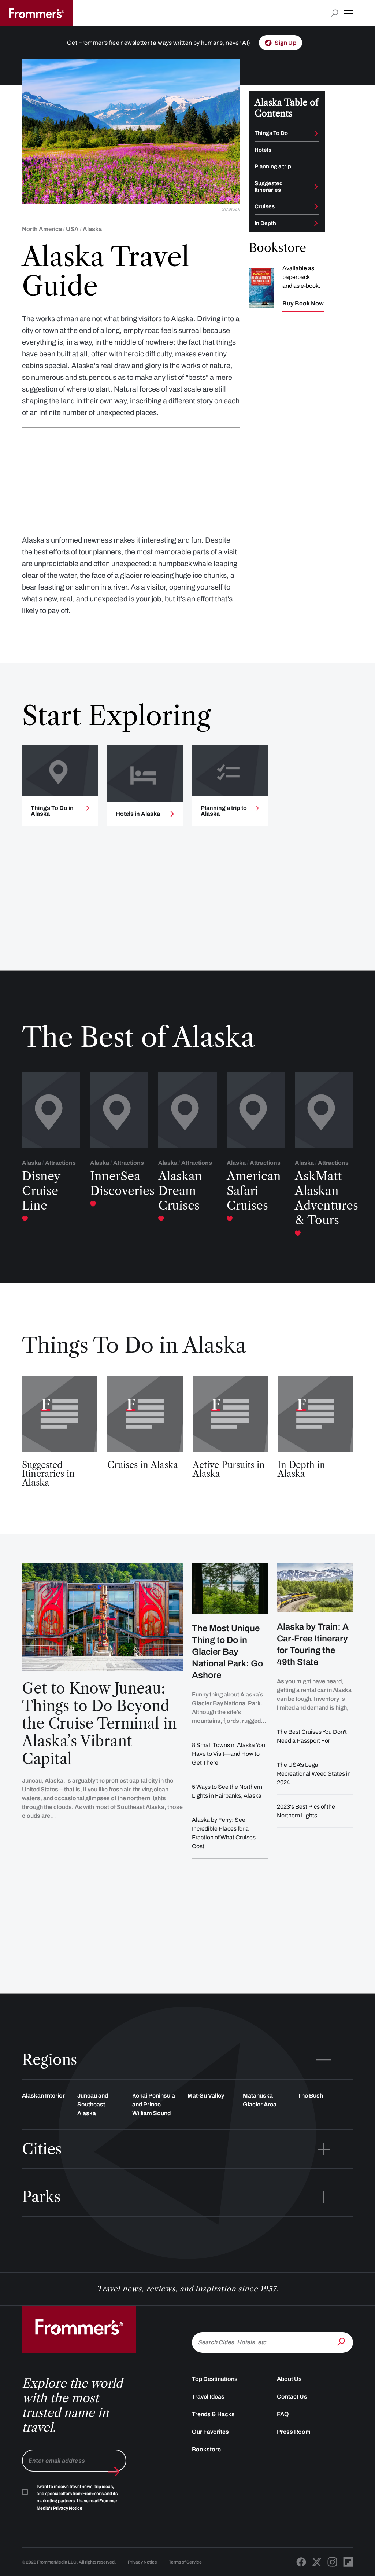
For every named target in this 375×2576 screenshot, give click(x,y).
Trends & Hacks (213, 2414)
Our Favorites (210, 2432)
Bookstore (206, 2449)
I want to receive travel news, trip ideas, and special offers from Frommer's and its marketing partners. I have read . (77, 2498)
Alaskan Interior (43, 2096)
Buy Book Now (303, 304)
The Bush (310, 2096)
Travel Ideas (208, 2397)
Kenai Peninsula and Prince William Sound (154, 2104)
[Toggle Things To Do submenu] (316, 133)
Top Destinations (215, 2379)
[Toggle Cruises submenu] (316, 206)
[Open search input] (335, 13)
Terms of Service (185, 2562)
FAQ (283, 2414)
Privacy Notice (142, 2562)
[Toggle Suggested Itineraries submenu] (316, 187)
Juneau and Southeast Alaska (93, 2104)
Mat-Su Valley (206, 2096)
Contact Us (292, 2397)
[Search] (342, 2342)
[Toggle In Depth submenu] (316, 223)
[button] (349, 13)
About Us (289, 2379)
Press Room (294, 2432)
